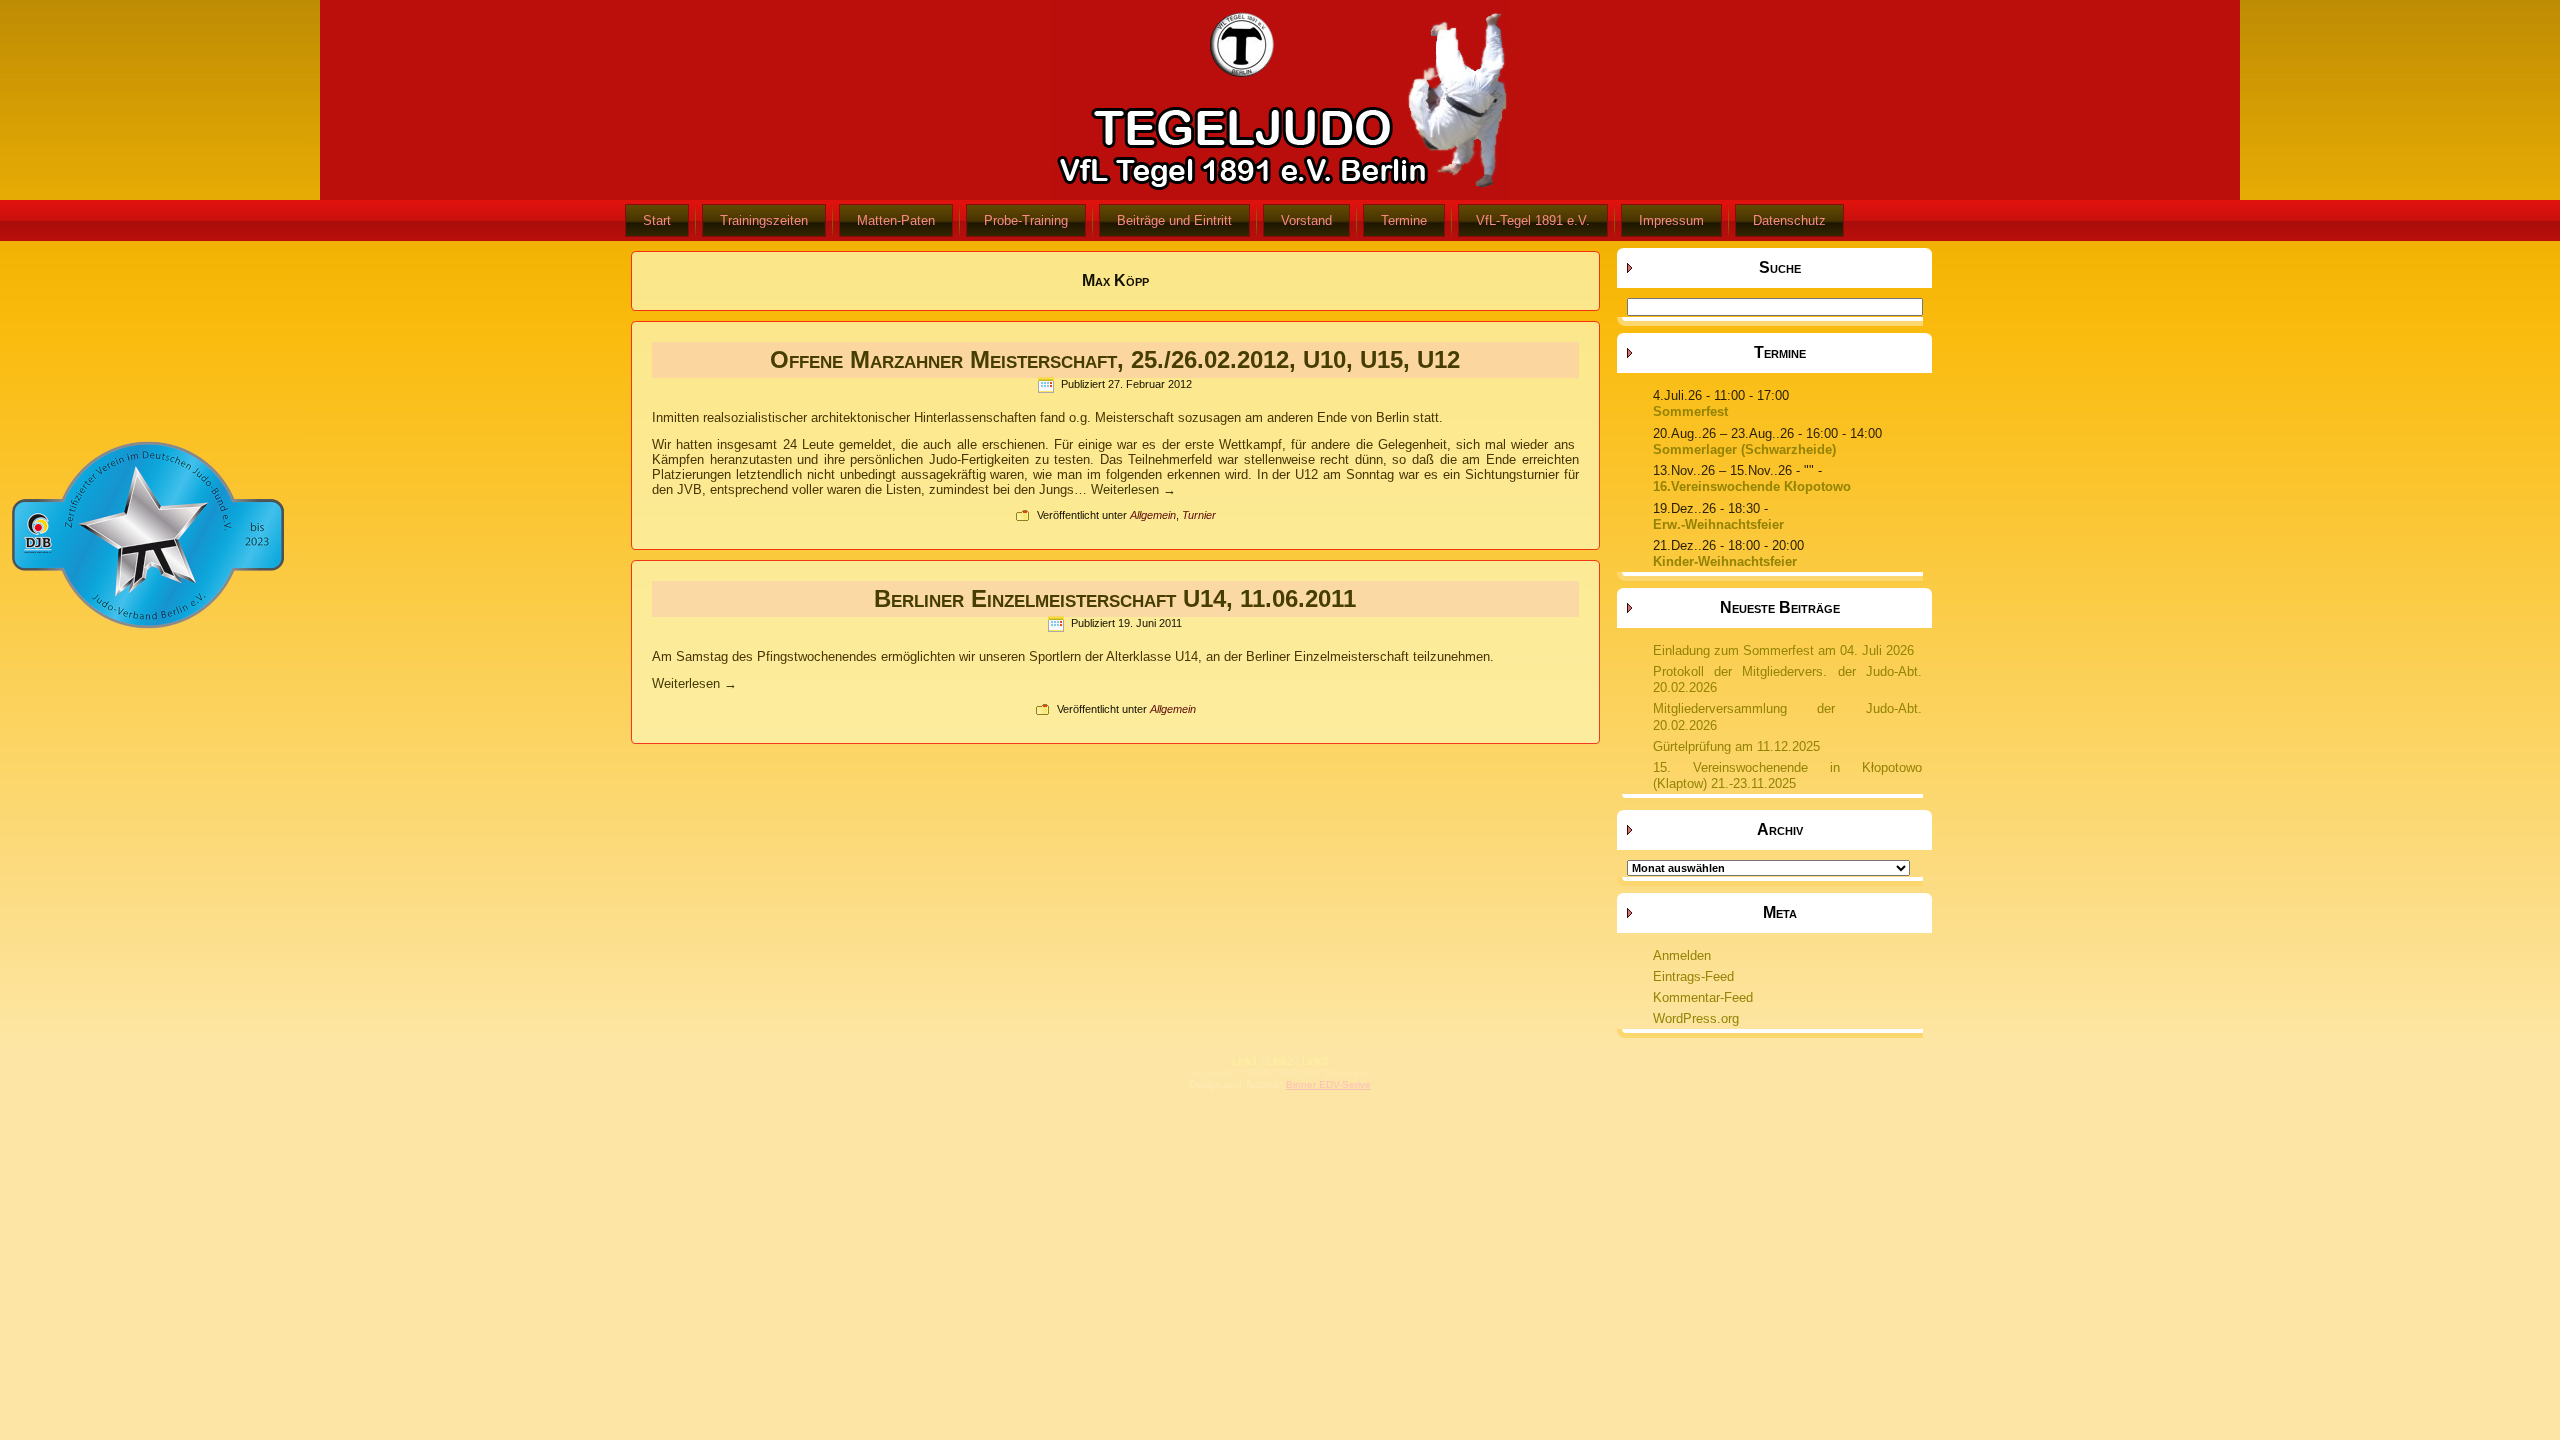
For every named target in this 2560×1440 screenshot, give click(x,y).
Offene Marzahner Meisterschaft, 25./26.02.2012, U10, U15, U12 (1115, 359)
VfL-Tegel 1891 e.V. (1533, 220)
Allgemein (1153, 515)
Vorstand (1306, 220)
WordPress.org (1696, 1018)
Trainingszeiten (764, 220)
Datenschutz (1789, 220)
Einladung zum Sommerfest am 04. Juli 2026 (1783, 650)
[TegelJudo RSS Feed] (1160, 1075)
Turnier (1199, 515)
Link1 (1245, 1061)
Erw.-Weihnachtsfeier (1718, 524)
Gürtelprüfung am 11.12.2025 (1736, 746)
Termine (1404, 220)
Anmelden (1682, 955)
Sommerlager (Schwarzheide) (1744, 449)
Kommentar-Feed (1703, 997)
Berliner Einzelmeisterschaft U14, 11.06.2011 (1115, 598)
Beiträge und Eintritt (1174, 220)
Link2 (1280, 1061)
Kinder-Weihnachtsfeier (1725, 561)
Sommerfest (1690, 411)
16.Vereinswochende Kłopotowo (1752, 486)
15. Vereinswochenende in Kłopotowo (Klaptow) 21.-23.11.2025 (1788, 775)
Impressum (1671, 220)
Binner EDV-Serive (1328, 1084)
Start (657, 220)
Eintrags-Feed (1693, 976)
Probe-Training (1026, 220)
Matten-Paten (896, 220)
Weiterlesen (1133, 489)
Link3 (1315, 1061)
